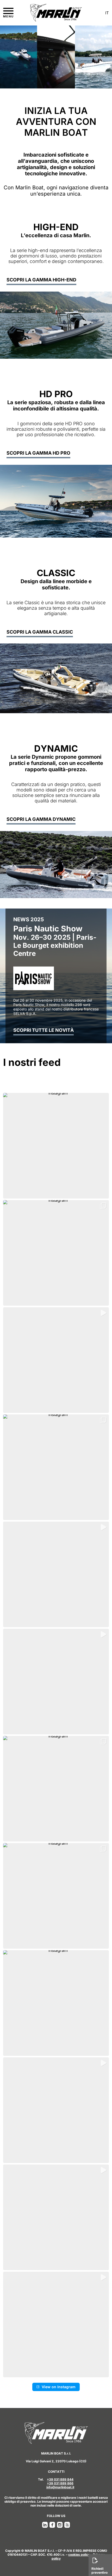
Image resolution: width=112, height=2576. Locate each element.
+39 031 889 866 (60, 2483)
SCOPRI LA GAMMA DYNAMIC (41, 819)
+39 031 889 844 (60, 2479)
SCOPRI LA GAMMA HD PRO (38, 453)
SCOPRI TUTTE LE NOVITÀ (43, 1030)
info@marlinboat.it (60, 2487)
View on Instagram (59, 2387)
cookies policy (79, 2555)
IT (107, 13)
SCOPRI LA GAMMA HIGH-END (41, 280)
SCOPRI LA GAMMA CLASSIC (40, 632)
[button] (56, 1146)
